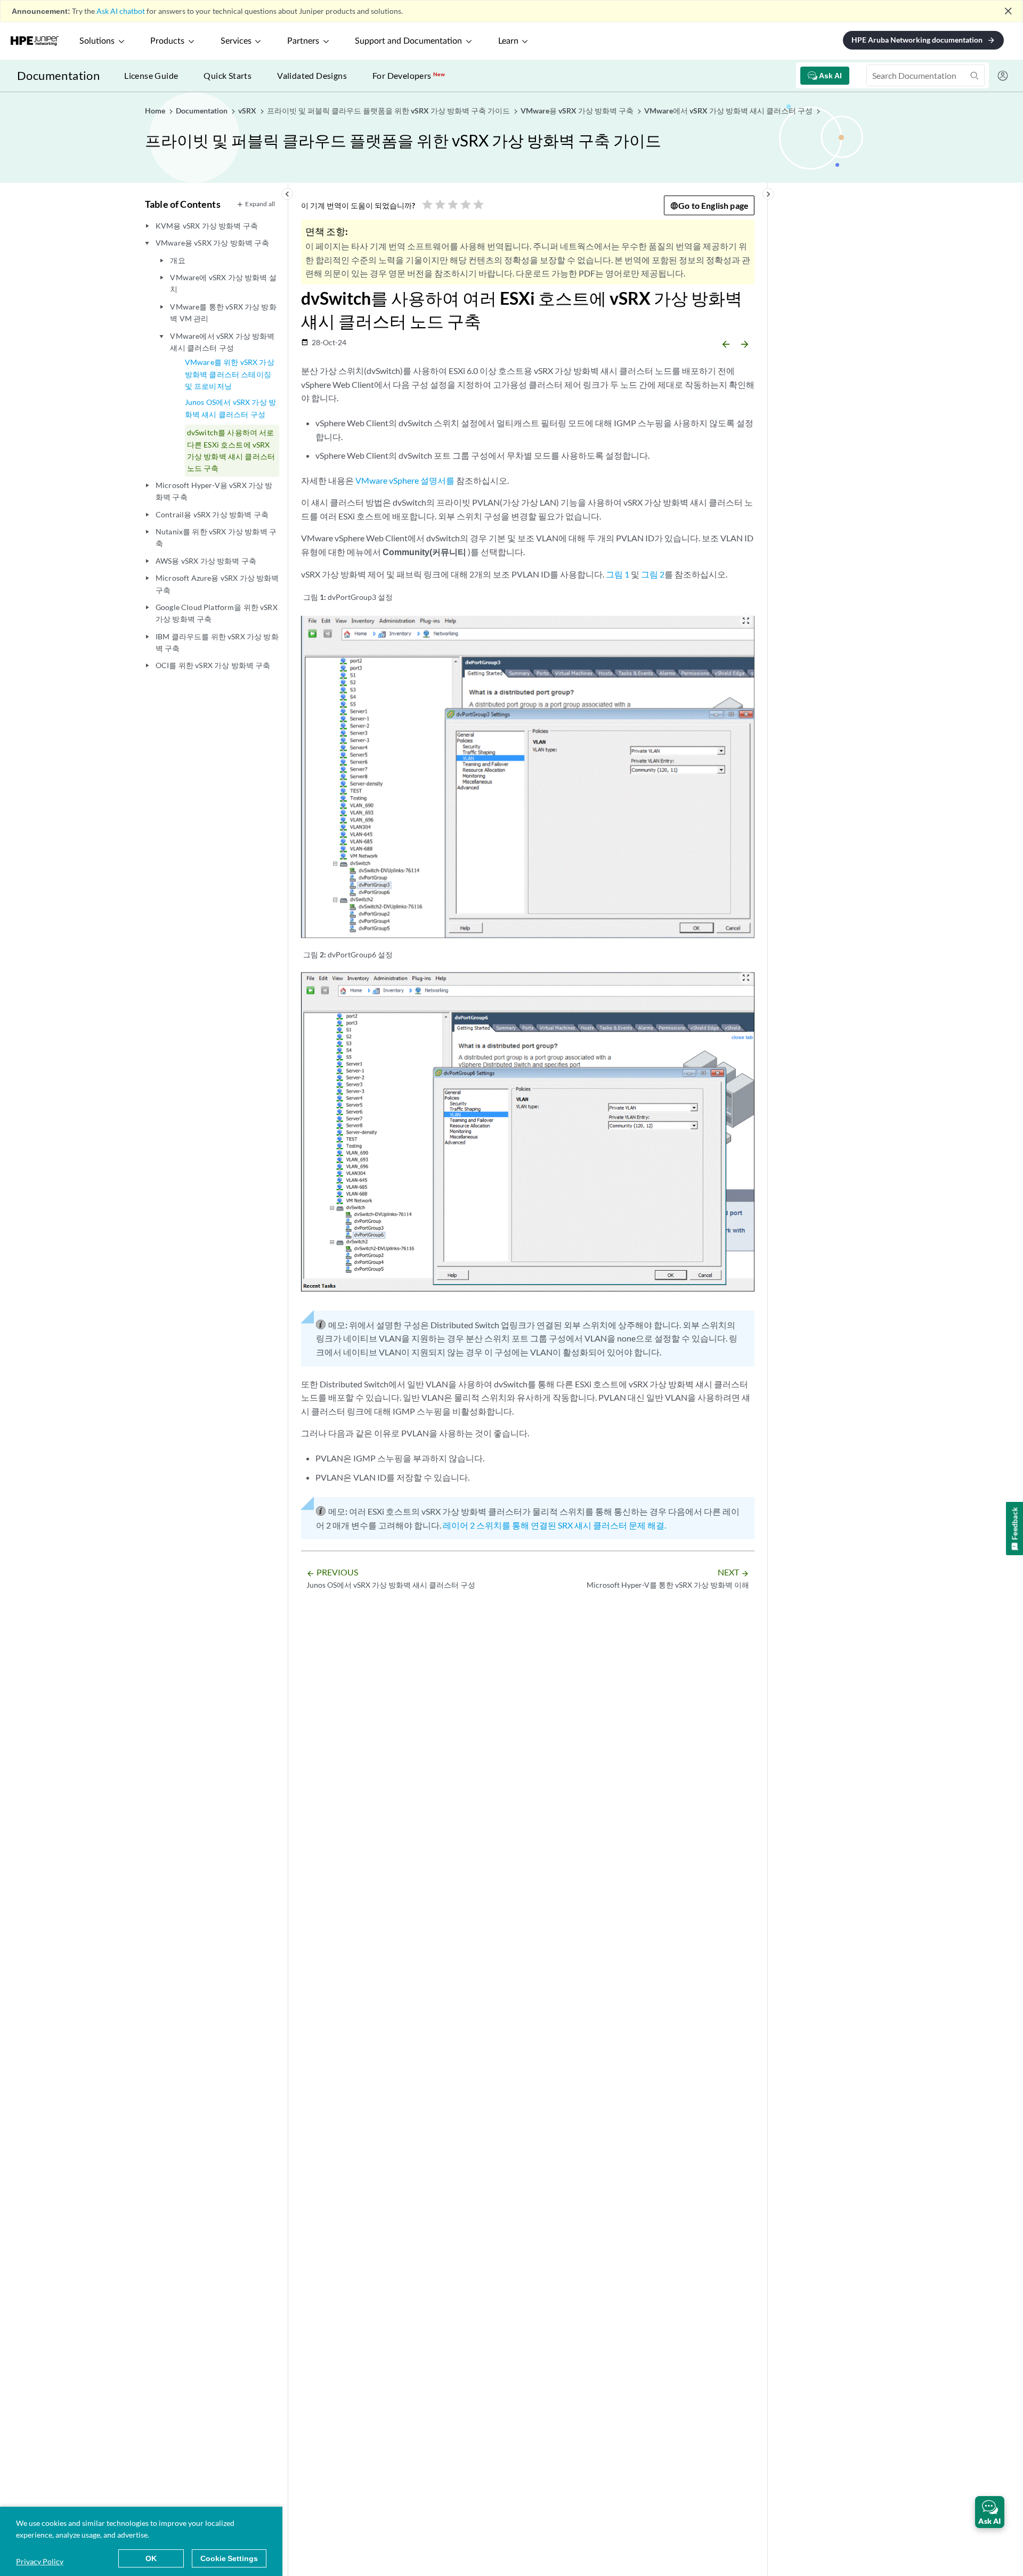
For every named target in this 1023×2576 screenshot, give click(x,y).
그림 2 (653, 574)
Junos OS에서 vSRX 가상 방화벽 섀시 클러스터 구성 (230, 408)
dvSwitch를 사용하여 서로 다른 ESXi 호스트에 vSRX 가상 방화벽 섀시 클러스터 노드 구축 (231, 450)
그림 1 (618, 574)
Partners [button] (303, 41)
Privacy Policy (40, 2561)
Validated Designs (312, 75)
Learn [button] (508, 41)
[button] (990, 2512)
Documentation (58, 75)
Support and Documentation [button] (408, 41)
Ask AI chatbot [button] (121, 11)
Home (156, 111)
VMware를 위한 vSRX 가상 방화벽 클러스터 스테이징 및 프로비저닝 (230, 374)
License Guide (151, 75)
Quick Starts (228, 75)
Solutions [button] (97, 41)
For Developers (409, 75)
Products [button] (167, 41)
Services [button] (236, 41)
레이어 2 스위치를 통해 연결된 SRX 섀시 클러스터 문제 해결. (554, 1525)
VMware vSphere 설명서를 (405, 480)
